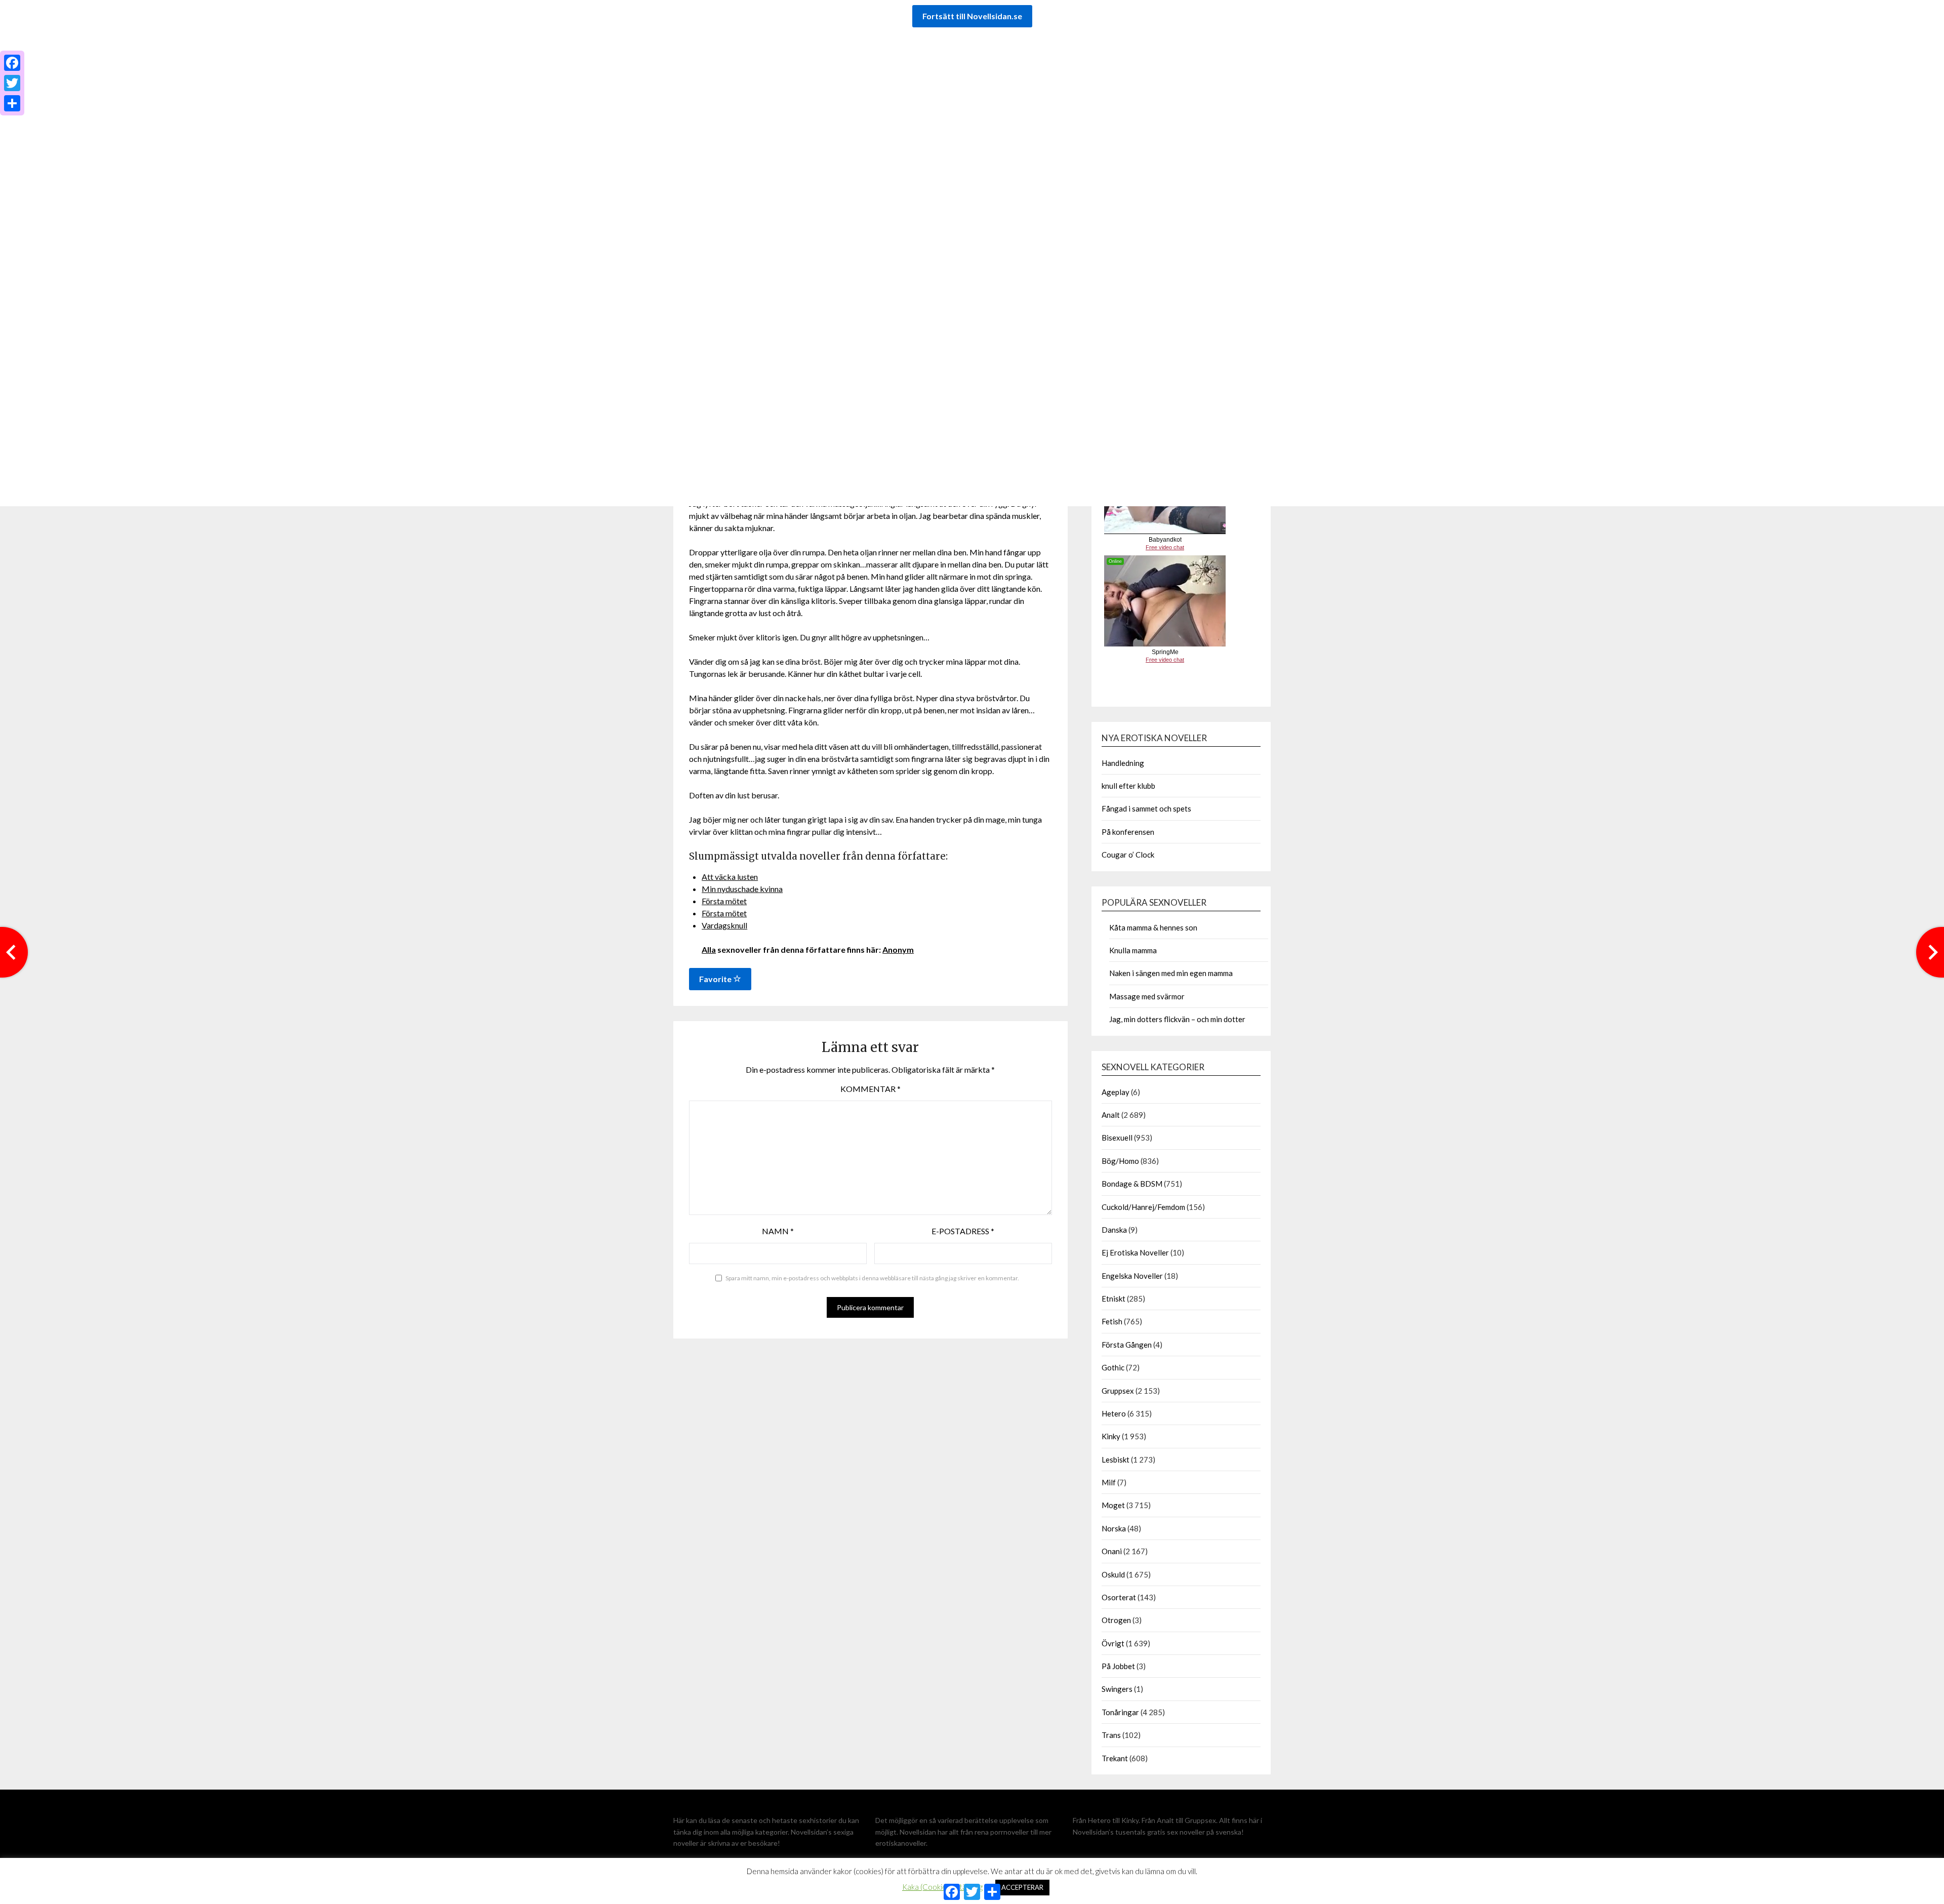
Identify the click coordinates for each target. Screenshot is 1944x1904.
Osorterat (1119, 1597)
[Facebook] (12, 63)
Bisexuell (1117, 1138)
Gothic (1113, 1367)
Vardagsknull (724, 925)
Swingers (1117, 1689)
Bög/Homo (1120, 1161)
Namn (778, 1231)
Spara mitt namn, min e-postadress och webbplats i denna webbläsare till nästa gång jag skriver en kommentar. (872, 1278)
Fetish (1112, 1321)
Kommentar (870, 1089)
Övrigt (1113, 1643)
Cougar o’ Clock (1128, 855)
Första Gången (1127, 1345)
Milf (1109, 1482)
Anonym (898, 949)
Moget (1113, 1505)
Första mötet (724, 901)
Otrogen (1116, 1620)
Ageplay (1116, 1092)
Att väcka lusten (730, 877)
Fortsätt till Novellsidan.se (972, 16)
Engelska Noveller (1132, 1276)
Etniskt (1113, 1299)
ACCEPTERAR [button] (1022, 1887)
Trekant (1115, 1758)
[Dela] (12, 103)
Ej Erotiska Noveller (1135, 1252)
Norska (1114, 1528)
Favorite (716, 979)
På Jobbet (1118, 1666)
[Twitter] (12, 83)
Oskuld (1113, 1574)
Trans (1111, 1735)
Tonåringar (1120, 1712)
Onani (1112, 1551)
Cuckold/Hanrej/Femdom (1143, 1207)
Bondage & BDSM (1132, 1184)
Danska (1114, 1230)
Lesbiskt (1116, 1460)
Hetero (1114, 1413)
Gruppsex (1118, 1391)
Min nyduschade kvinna (742, 889)
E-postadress (963, 1231)
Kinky (1111, 1436)
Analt (1111, 1115)
